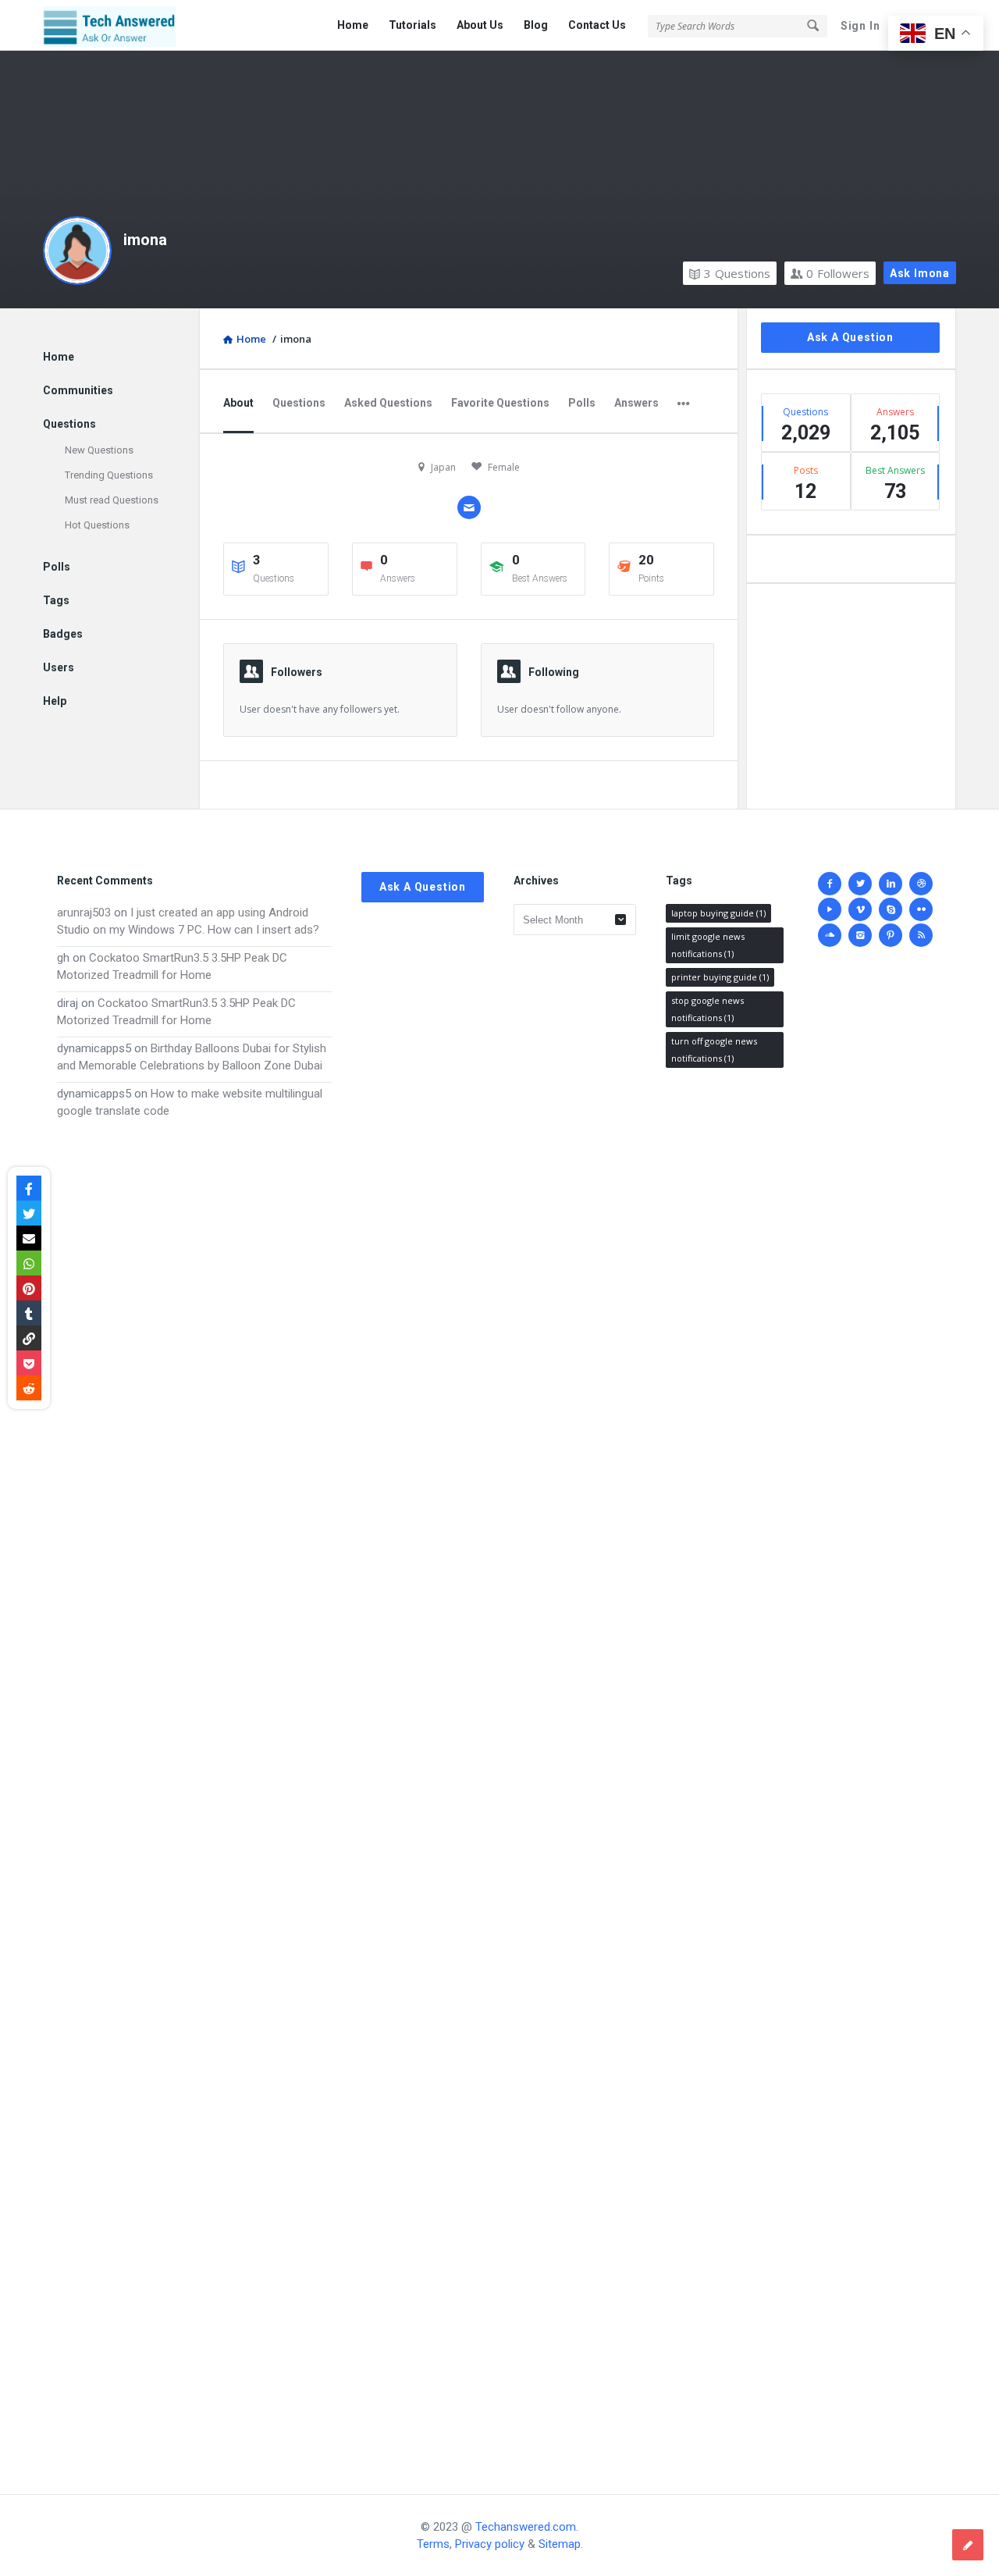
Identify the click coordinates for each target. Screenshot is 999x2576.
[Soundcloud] (830, 935)
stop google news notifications (707, 1009)
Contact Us (597, 25)
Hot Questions (97, 525)
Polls (582, 403)
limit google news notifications (708, 945)
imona (145, 240)
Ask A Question (850, 337)
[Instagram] (860, 935)
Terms (433, 2544)
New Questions (99, 450)
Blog (536, 25)
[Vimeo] (860, 909)
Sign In (860, 26)
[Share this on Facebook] (29, 1188)
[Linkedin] (891, 884)
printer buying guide (720, 977)
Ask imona (920, 273)
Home (353, 25)
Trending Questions (109, 475)
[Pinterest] (891, 935)
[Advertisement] (194, 1791)
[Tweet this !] (29, 1213)
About (238, 403)
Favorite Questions (500, 403)
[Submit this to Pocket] (29, 1363)
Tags (56, 600)
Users (59, 667)
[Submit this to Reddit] (29, 1388)
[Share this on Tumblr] (29, 1313)
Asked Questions (388, 403)
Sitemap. (561, 2544)
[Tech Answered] (121, 25)
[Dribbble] (921, 884)
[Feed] (921, 935)
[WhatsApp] (29, 1263)
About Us (480, 25)
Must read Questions (112, 500)
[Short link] (29, 1338)
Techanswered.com (526, 2527)
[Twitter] (860, 884)
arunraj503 (84, 913)
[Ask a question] (968, 2545)
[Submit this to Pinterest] (29, 1288)
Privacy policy (490, 2544)
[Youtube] (830, 909)
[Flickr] (921, 909)
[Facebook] (830, 884)
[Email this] (29, 1238)
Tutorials (412, 25)
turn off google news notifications (714, 1050)
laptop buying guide (718, 913)
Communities (78, 390)
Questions (737, 273)
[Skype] (891, 909)
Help (55, 701)
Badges (63, 634)
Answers (636, 403)
